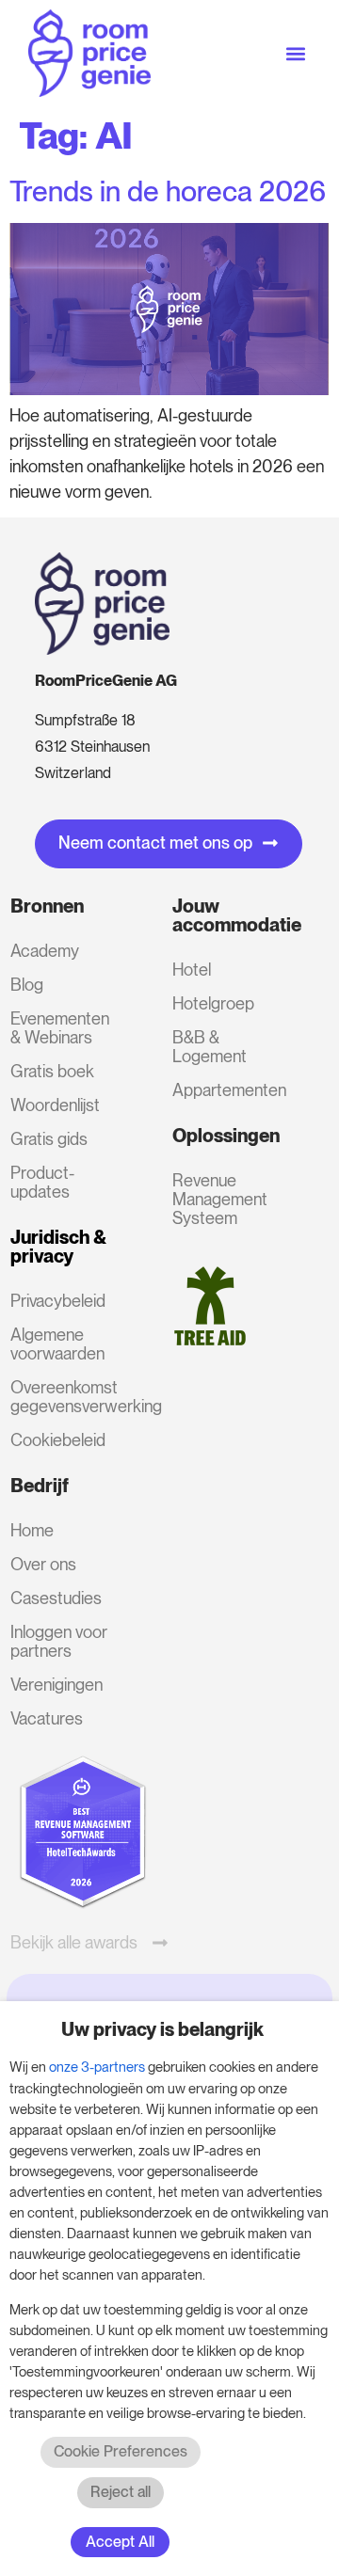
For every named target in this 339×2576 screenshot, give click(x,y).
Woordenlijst (55, 1105)
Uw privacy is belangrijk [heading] (162, 2029)
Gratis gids (49, 1139)
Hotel (192, 970)
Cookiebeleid (58, 1440)
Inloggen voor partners (59, 1641)
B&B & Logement (210, 1047)
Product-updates (42, 1182)
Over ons (43, 1564)
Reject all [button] (121, 2492)
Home (32, 1530)
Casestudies (56, 1598)
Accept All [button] (120, 2542)
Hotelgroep (213, 1003)
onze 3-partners (97, 2067)
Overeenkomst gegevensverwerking (66, 1397)
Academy (45, 951)
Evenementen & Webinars (60, 1028)
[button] (295, 53)
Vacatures (47, 1718)
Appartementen (228, 1090)
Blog (27, 985)
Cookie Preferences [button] (121, 2451)
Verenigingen (56, 1685)
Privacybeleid (58, 1301)
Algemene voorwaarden (57, 1344)
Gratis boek (52, 1071)
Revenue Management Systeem (220, 1199)
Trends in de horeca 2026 (168, 191)
